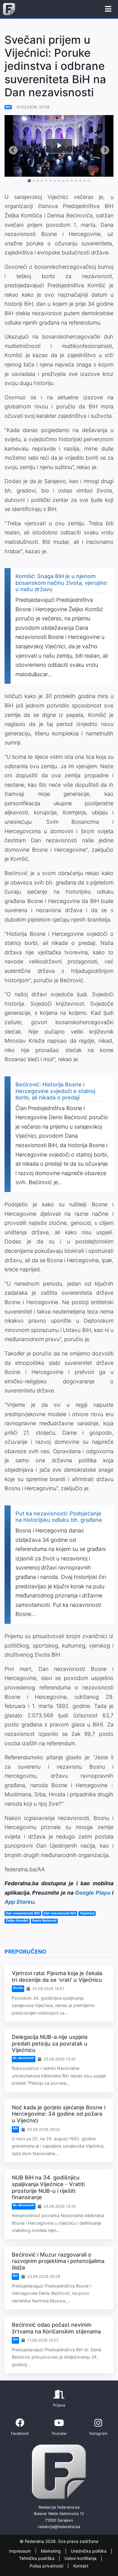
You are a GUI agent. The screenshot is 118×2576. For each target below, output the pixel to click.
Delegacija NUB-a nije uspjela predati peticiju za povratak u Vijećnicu (50, 2043)
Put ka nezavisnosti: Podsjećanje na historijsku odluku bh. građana (59, 1517)
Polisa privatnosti (47, 2566)
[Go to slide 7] (55, 181)
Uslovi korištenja (81, 2559)
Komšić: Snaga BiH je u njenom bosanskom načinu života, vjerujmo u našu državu (61, 583)
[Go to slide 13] (80, 181)
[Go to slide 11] (72, 181)
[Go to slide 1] (29, 181)
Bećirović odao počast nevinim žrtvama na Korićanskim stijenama (56, 2328)
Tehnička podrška (37, 2559)
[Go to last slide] (13, 150)
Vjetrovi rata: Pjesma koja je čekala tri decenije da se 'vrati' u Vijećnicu (57, 1976)
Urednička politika (89, 2551)
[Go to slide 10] (67, 181)
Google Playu (93, 1893)
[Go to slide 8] (59, 181)
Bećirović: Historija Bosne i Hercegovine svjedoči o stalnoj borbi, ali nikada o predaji (55, 1091)
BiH (8, 107)
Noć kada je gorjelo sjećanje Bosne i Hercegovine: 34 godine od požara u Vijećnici (59, 2114)
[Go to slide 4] (42, 181)
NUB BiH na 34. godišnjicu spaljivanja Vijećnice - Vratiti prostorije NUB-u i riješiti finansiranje (48, 2187)
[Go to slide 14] (84, 181)
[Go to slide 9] (63, 181)
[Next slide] (105, 150)
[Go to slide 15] (89, 181)
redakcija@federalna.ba (59, 2527)
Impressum (21, 2551)
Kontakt (81, 2566)
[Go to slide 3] (38, 181)
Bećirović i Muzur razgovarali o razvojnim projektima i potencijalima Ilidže (58, 2261)
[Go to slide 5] (46, 181)
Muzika (18, 1988)
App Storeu (19, 1902)
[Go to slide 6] (51, 181)
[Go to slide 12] (76, 181)
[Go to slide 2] (34, 181)
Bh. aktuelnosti (24, 2058)
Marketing (51, 2551)
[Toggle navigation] (108, 9)
